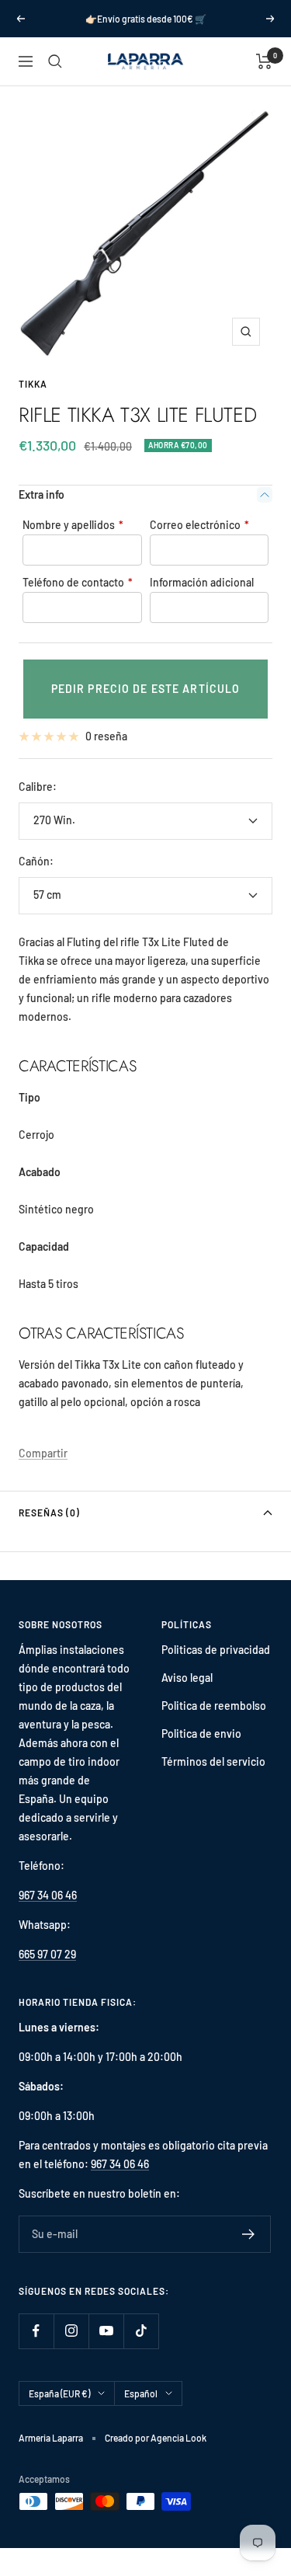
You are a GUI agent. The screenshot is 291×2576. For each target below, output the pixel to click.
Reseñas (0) (49, 1513)
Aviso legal (187, 1678)
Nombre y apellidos (73, 525)
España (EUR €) (59, 2393)
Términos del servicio (213, 1761)
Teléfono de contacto (78, 582)
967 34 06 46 (48, 1895)
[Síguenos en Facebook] (36, 2331)
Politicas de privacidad (216, 1650)
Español (141, 2393)
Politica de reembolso (214, 1706)
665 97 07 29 (47, 1954)
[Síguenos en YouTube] (106, 2331)
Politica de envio (201, 1734)
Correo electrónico (199, 525)
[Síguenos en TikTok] (141, 2331)
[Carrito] (264, 61)
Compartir (43, 1453)
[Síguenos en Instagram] (71, 2331)
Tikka (33, 384)
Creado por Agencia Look (156, 2438)
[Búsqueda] (55, 61)
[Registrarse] (249, 2234)
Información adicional (202, 582)
